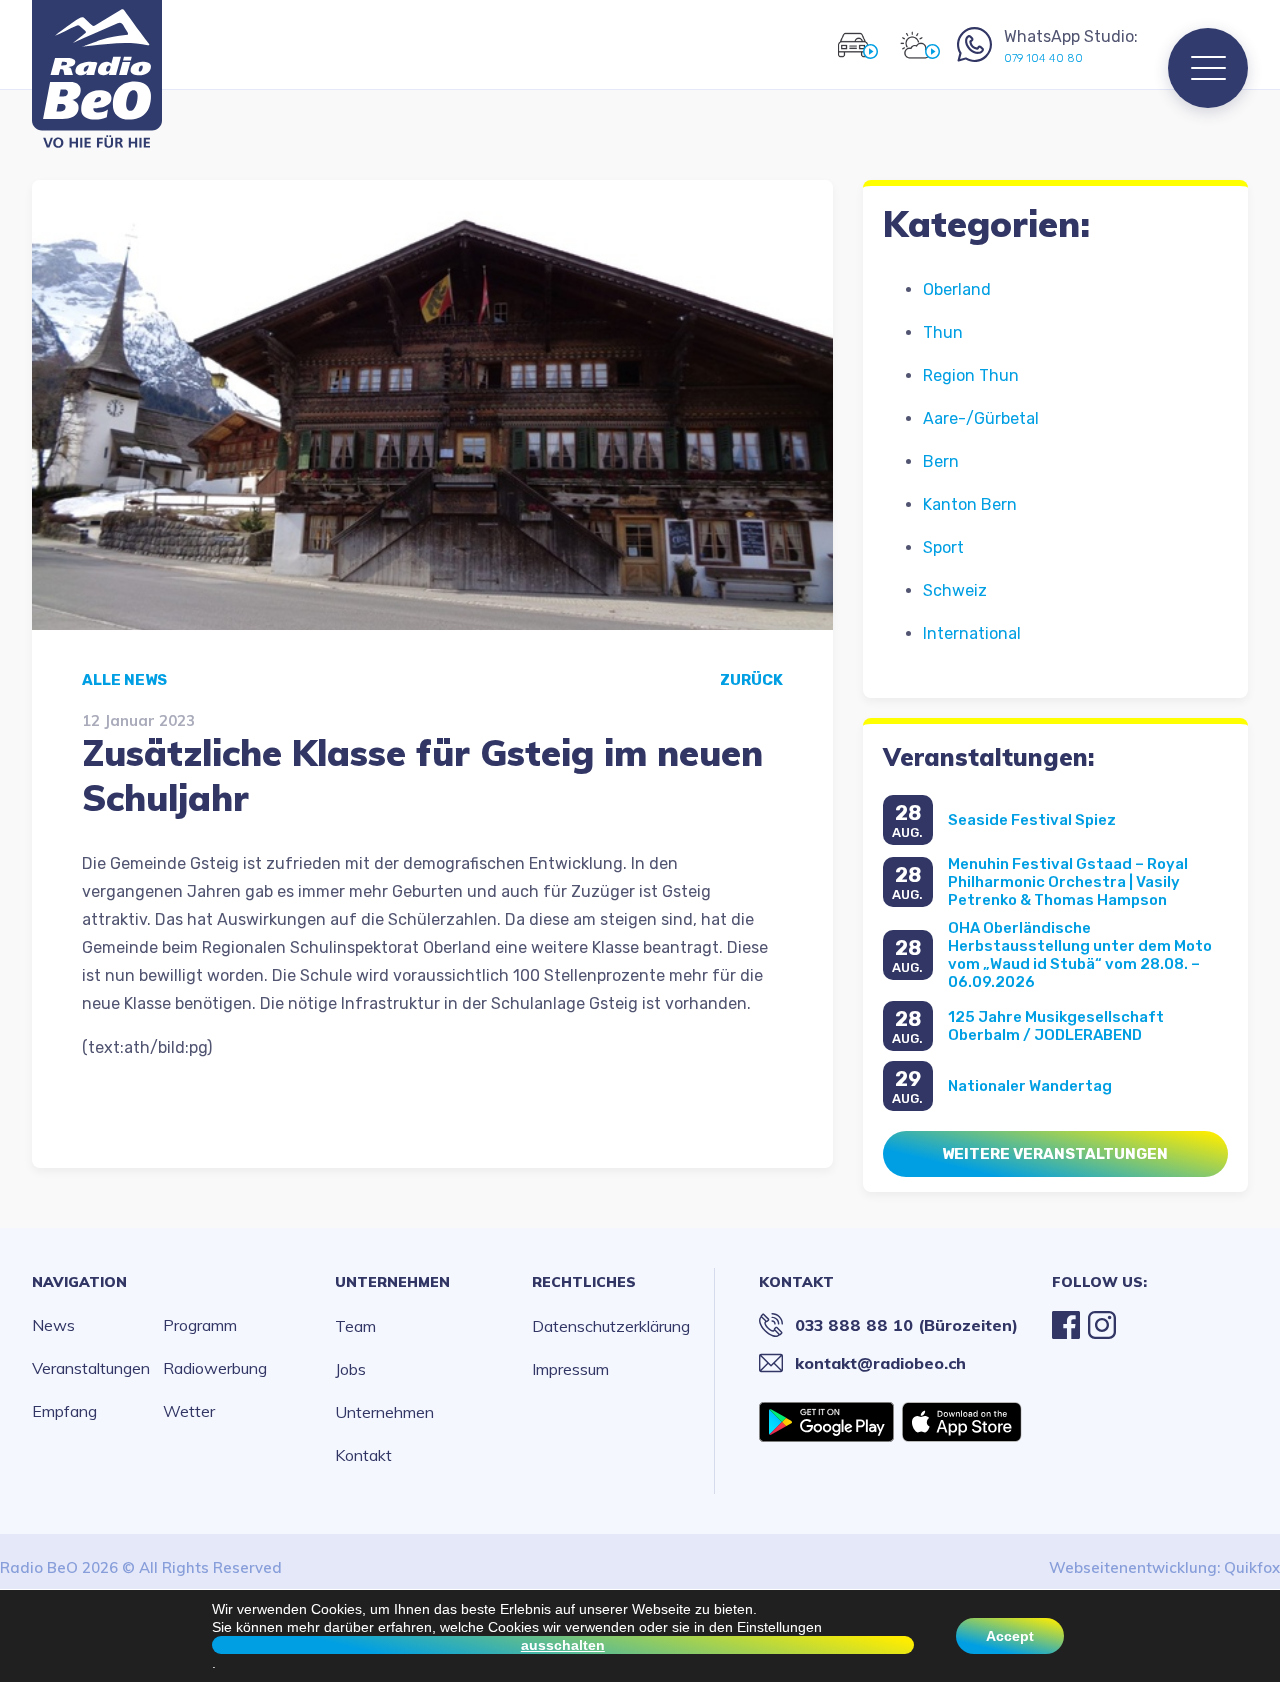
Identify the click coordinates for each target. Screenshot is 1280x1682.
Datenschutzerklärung (611, 1326)
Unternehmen (392, 1282)
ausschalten (563, 1645)
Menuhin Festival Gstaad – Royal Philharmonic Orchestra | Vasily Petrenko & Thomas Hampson (1068, 882)
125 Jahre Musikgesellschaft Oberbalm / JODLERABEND (1056, 1026)
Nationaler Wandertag (1030, 1086)
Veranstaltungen (91, 1368)
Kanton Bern (970, 504)
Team (355, 1326)
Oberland (957, 289)
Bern (941, 461)
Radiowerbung (215, 1368)
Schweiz (955, 590)
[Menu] (1208, 68)
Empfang (64, 1411)
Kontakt (363, 1455)
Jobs (350, 1369)
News (53, 1325)
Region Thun (971, 375)
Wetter (189, 1411)
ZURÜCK (751, 680)
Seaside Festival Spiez (1032, 820)
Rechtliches (584, 1282)
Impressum (570, 1369)
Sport (943, 547)
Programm (200, 1325)
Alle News (124, 680)
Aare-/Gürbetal (981, 418)
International (972, 633)
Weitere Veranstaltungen (1055, 1154)
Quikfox (1252, 1567)
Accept (1010, 1636)
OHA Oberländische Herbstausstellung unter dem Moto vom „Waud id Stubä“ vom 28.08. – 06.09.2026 (1080, 955)
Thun (943, 332)
